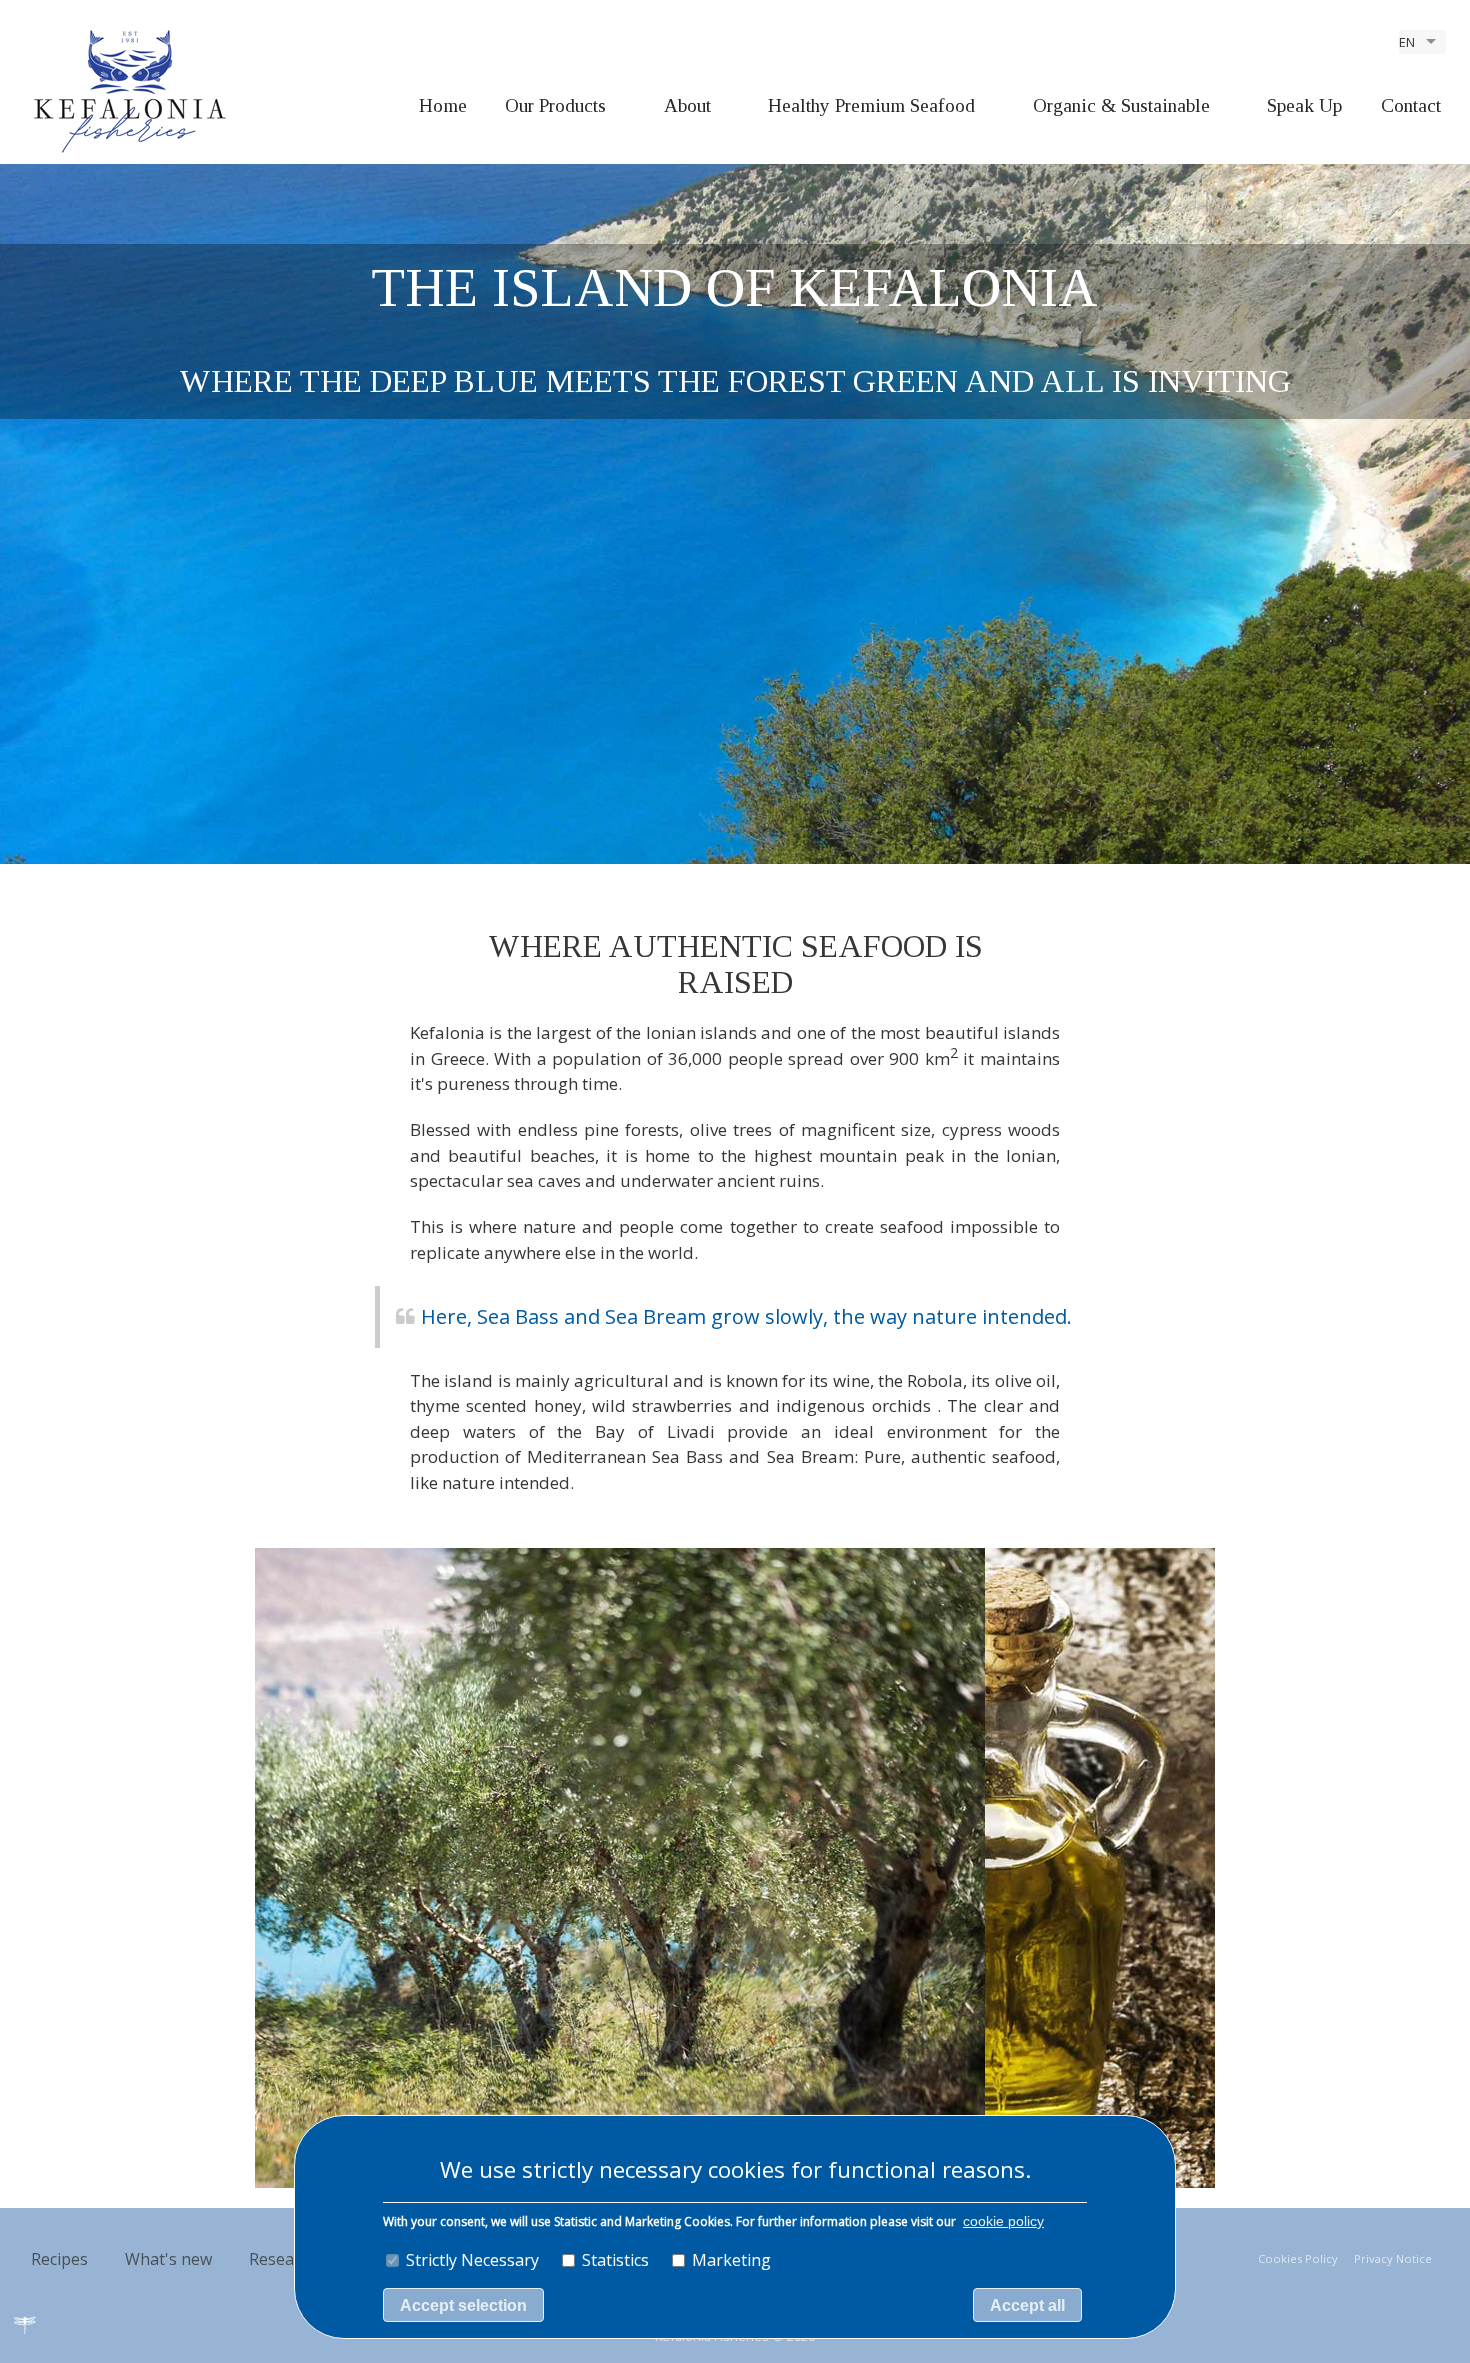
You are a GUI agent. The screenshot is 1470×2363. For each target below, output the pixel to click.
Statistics (615, 2260)
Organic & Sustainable (1121, 105)
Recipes (59, 2259)
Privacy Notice (1393, 2258)
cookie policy (1003, 2221)
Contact (1411, 105)
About (687, 105)
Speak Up (1304, 105)
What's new (168, 2259)
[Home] (130, 90)
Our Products (555, 105)
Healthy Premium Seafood (871, 105)
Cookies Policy (1298, 2258)
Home (443, 105)
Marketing (731, 2260)
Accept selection (463, 2305)
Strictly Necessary (472, 2260)
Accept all (1027, 2305)
